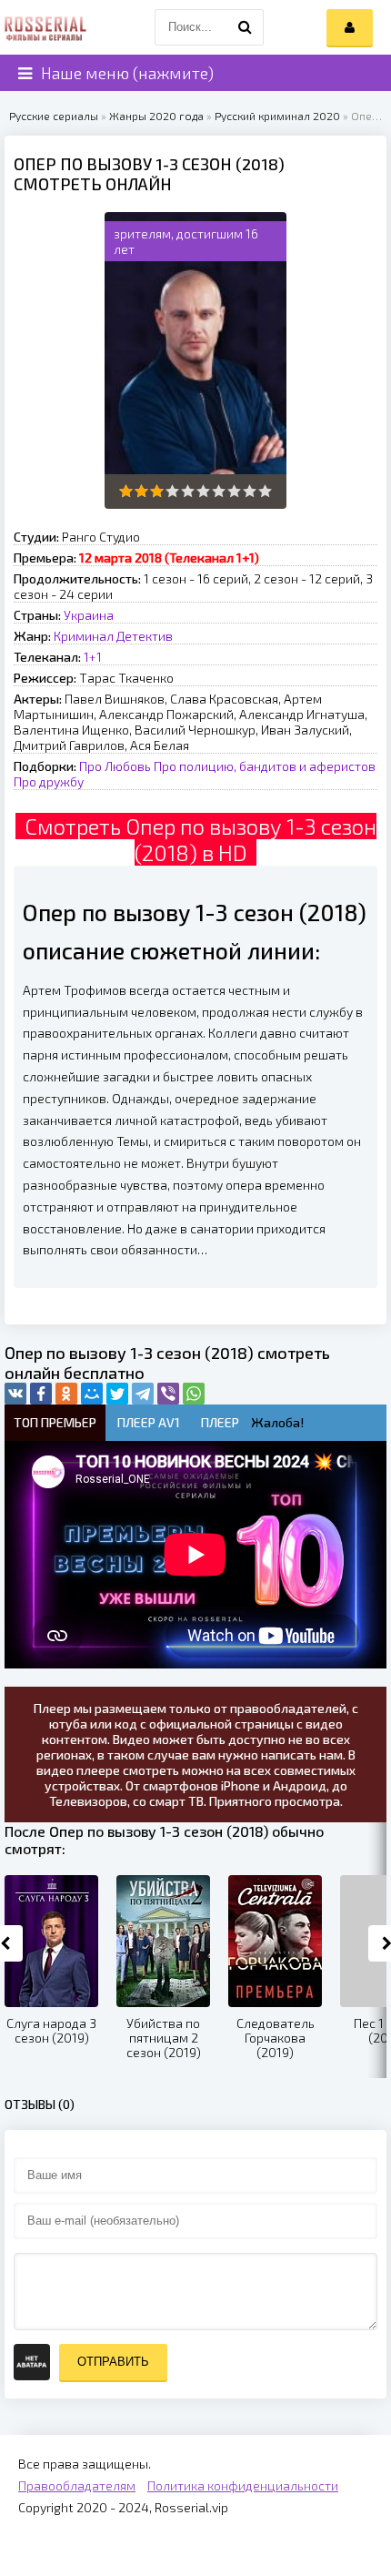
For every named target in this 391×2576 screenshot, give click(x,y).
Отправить (113, 2362)
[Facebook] (41, 1394)
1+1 (93, 657)
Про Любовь (115, 766)
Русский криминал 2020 (277, 116)
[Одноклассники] (66, 1394)
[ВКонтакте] (15, 1394)
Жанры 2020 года (156, 116)
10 (265, 491)
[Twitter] (117, 1394)
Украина (89, 615)
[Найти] (246, 27)
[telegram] (143, 1394)
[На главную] (45, 27)
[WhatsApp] (194, 1394)
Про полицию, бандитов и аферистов (265, 766)
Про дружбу (49, 781)
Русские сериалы (54, 116)
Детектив (145, 636)
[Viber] (168, 1394)
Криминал (84, 636)
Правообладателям (77, 2485)
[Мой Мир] (92, 1394)
